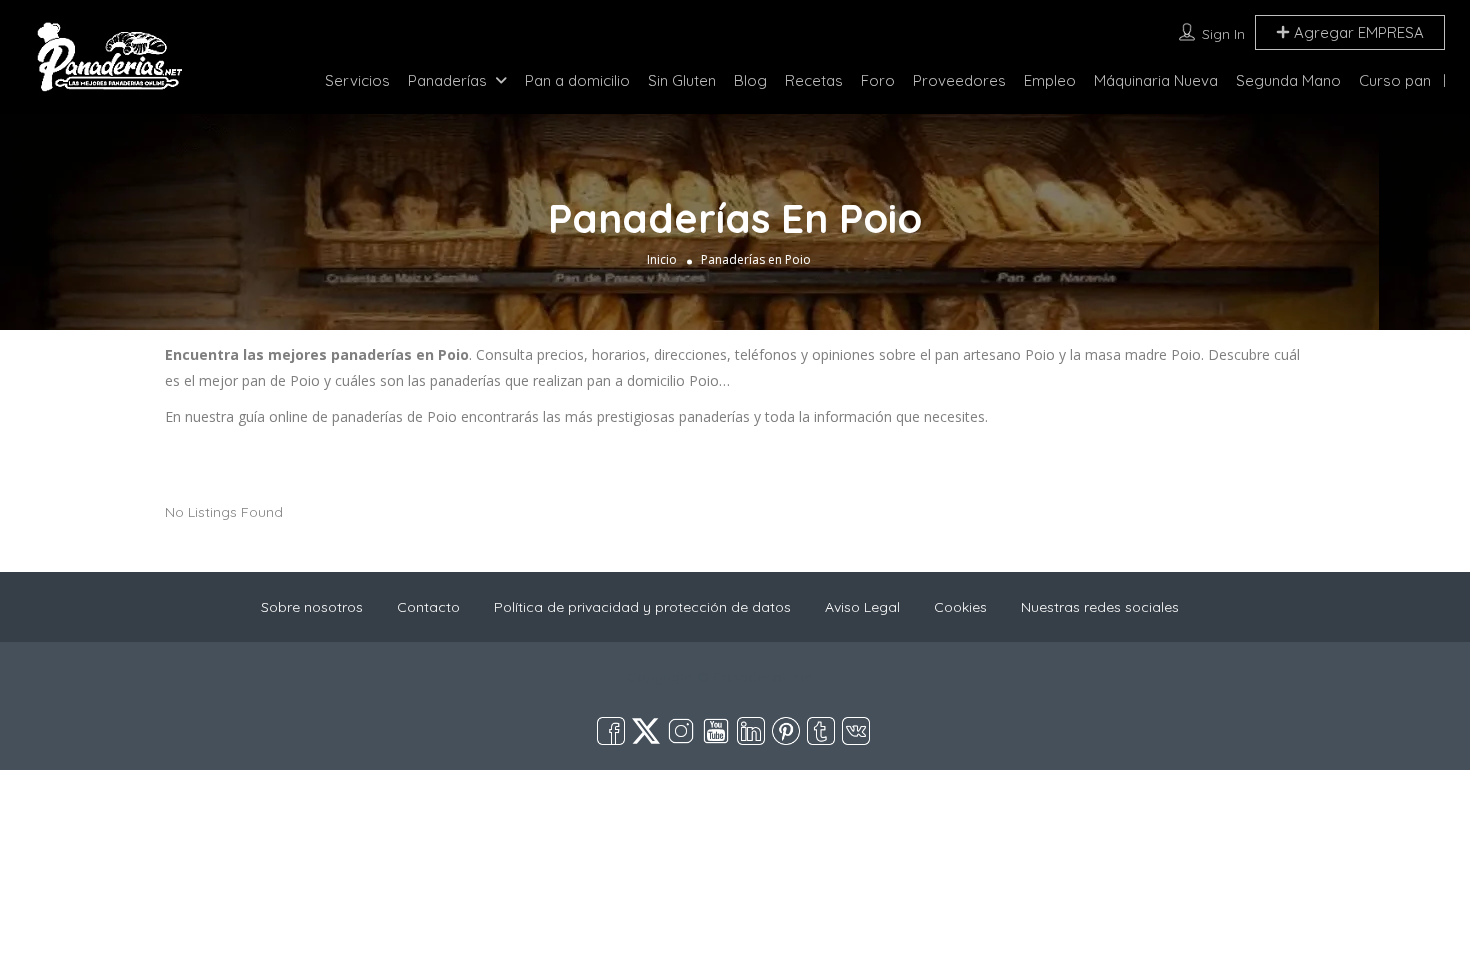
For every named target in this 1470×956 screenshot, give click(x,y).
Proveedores (959, 80)
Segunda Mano (1288, 80)
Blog (750, 80)
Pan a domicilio (577, 80)
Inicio (662, 259)
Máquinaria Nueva (1156, 80)
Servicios (357, 80)
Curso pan (1395, 80)
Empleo (1050, 80)
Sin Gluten (682, 80)
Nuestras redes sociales (1100, 607)
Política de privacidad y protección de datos (642, 607)
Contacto (428, 607)
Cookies (960, 607)
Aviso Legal (862, 607)
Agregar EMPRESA (1357, 32)
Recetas (814, 80)
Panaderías (447, 80)
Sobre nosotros (312, 607)
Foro (878, 80)
